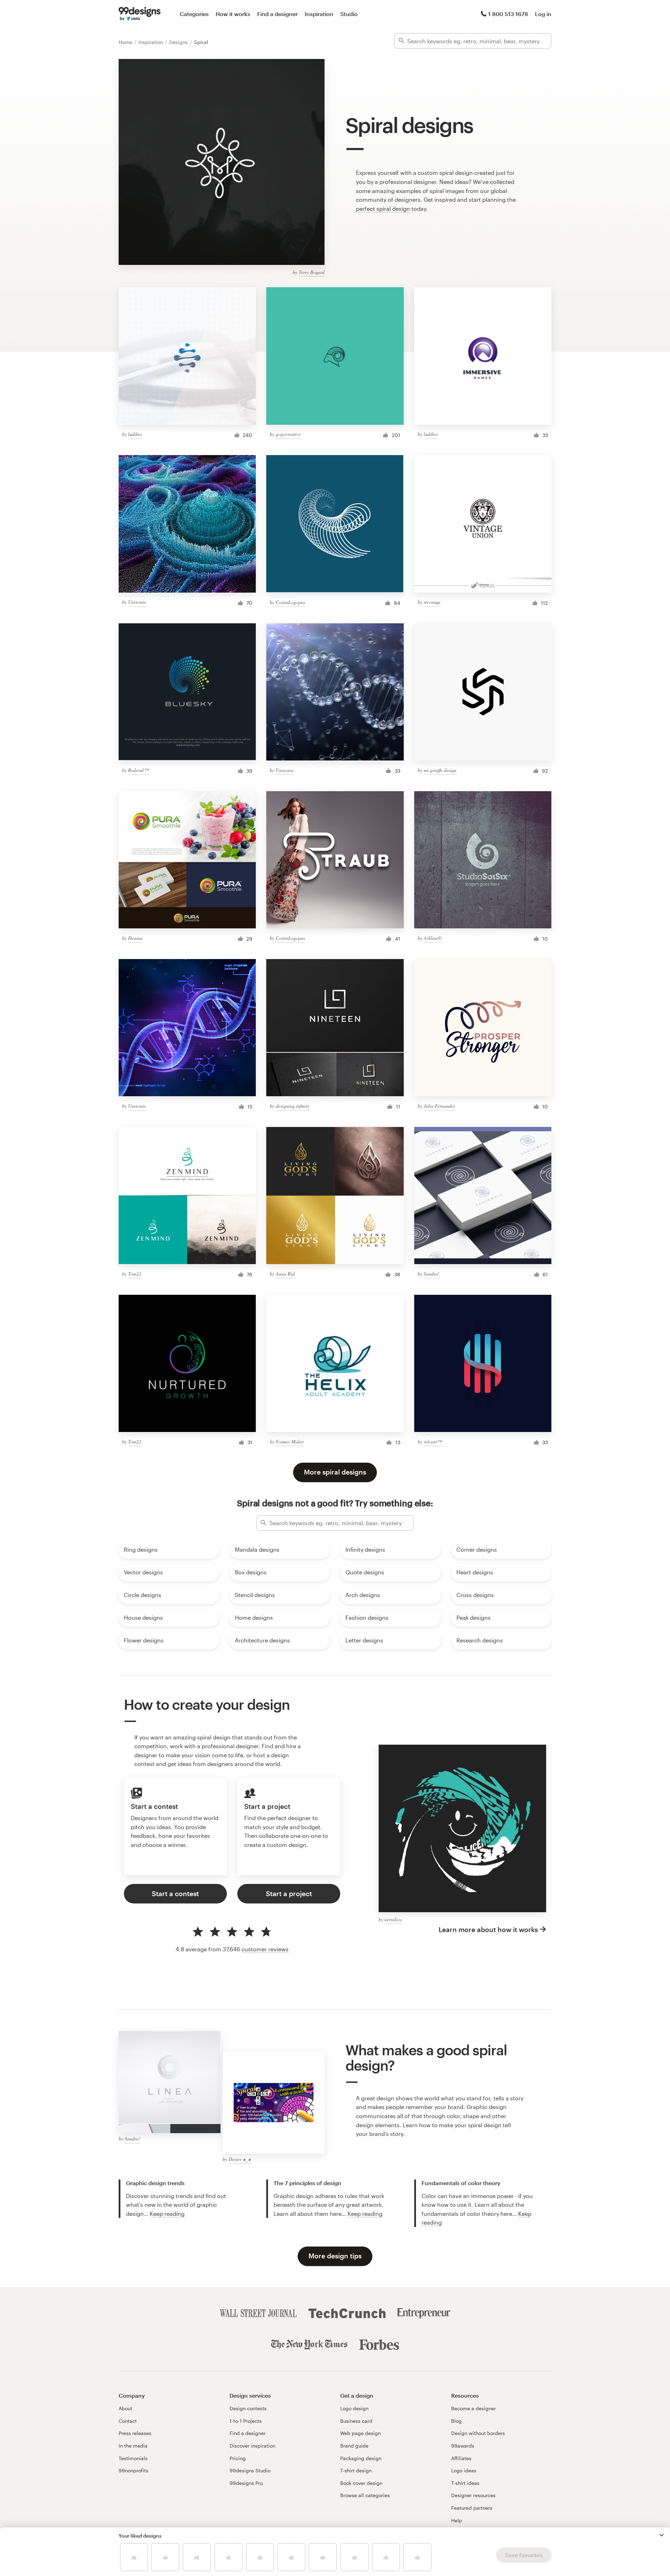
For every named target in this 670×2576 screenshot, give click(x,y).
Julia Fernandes (439, 1106)
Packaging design (361, 2458)
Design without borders (478, 2433)
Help (457, 2520)
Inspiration (319, 14)
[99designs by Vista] (140, 14)
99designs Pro (246, 2483)
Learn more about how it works (488, 1929)
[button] (662, 2535)
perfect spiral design (383, 209)
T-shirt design (356, 2470)
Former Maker (290, 1442)
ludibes (135, 434)
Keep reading (167, 2214)
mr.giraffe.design (440, 770)
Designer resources (473, 2495)
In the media (133, 2446)
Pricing (238, 2458)
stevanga (432, 602)
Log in (543, 14)
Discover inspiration (252, 2446)
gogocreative (288, 434)
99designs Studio (250, 2470)
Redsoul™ (138, 770)
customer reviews (265, 1949)
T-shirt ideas (465, 2483)
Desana (135, 938)
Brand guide (354, 2446)
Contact (128, 2421)
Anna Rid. (286, 1274)
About (125, 2408)
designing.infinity (293, 1106)
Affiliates (461, 2458)
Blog (456, 2421)
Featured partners (472, 2508)
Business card (356, 2421)
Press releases (135, 2433)
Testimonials (133, 2458)
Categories (194, 14)
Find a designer (277, 14)
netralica (393, 1919)
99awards (463, 2446)
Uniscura (137, 602)
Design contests (248, 2408)
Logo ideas (464, 2470)
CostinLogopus (290, 602)
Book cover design (361, 2483)
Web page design (360, 2433)
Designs (179, 42)
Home (126, 42)
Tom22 (135, 1274)
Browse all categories (365, 2495)
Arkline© (433, 938)
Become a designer (474, 2408)
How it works (233, 14)
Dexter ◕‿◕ (240, 2159)
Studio (349, 14)
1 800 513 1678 (508, 14)
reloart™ (433, 1442)
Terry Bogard (312, 272)
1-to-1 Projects (246, 2421)
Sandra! (431, 1274)
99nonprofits (133, 2470)
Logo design (354, 2408)
